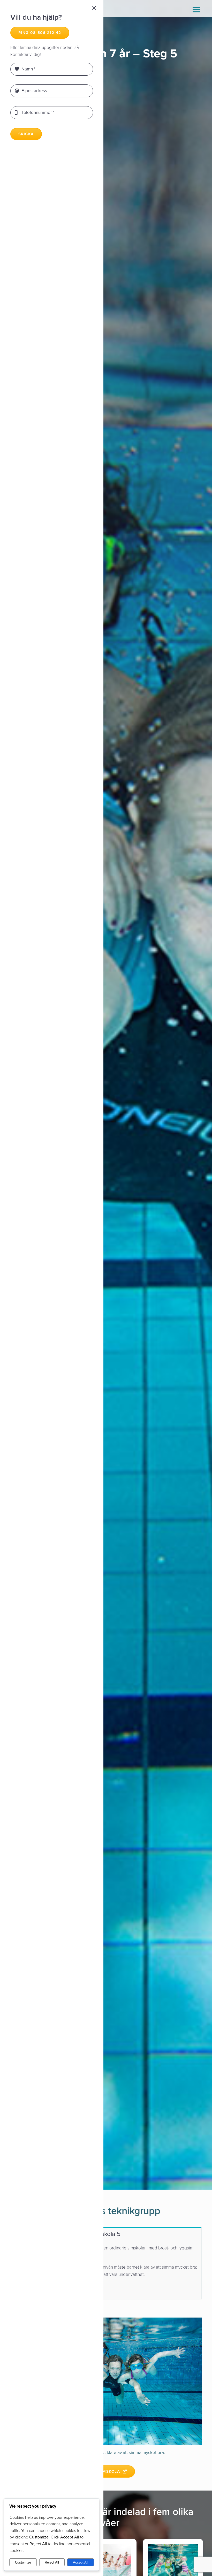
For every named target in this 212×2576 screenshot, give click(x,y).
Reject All (52, 2562)
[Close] (94, 8)
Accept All (81, 2562)
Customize (23, 2562)
